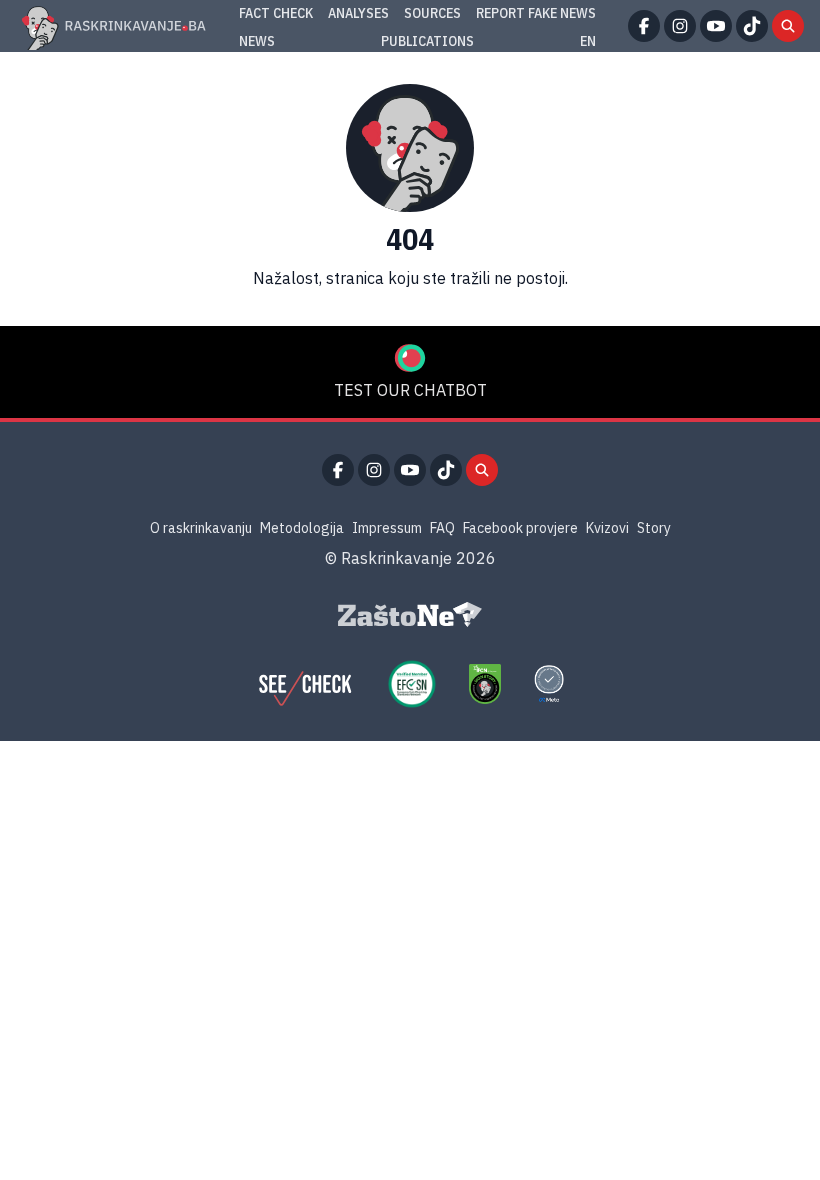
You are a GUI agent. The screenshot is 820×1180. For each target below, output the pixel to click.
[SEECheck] (305, 684)
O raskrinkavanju (201, 528)
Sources (432, 13)
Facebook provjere (520, 528)
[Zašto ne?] (410, 615)
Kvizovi (607, 528)
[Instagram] (680, 26)
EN (588, 41)
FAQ (442, 528)
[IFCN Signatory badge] (485, 684)
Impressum (387, 528)
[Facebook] (644, 26)
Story (654, 528)
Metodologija (302, 528)
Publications (427, 41)
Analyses (358, 13)
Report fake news (536, 13)
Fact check (276, 13)
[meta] (549, 684)
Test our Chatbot (410, 390)
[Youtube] (716, 26)
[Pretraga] (788, 26)
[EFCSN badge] (412, 684)
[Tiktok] (752, 26)
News (257, 41)
